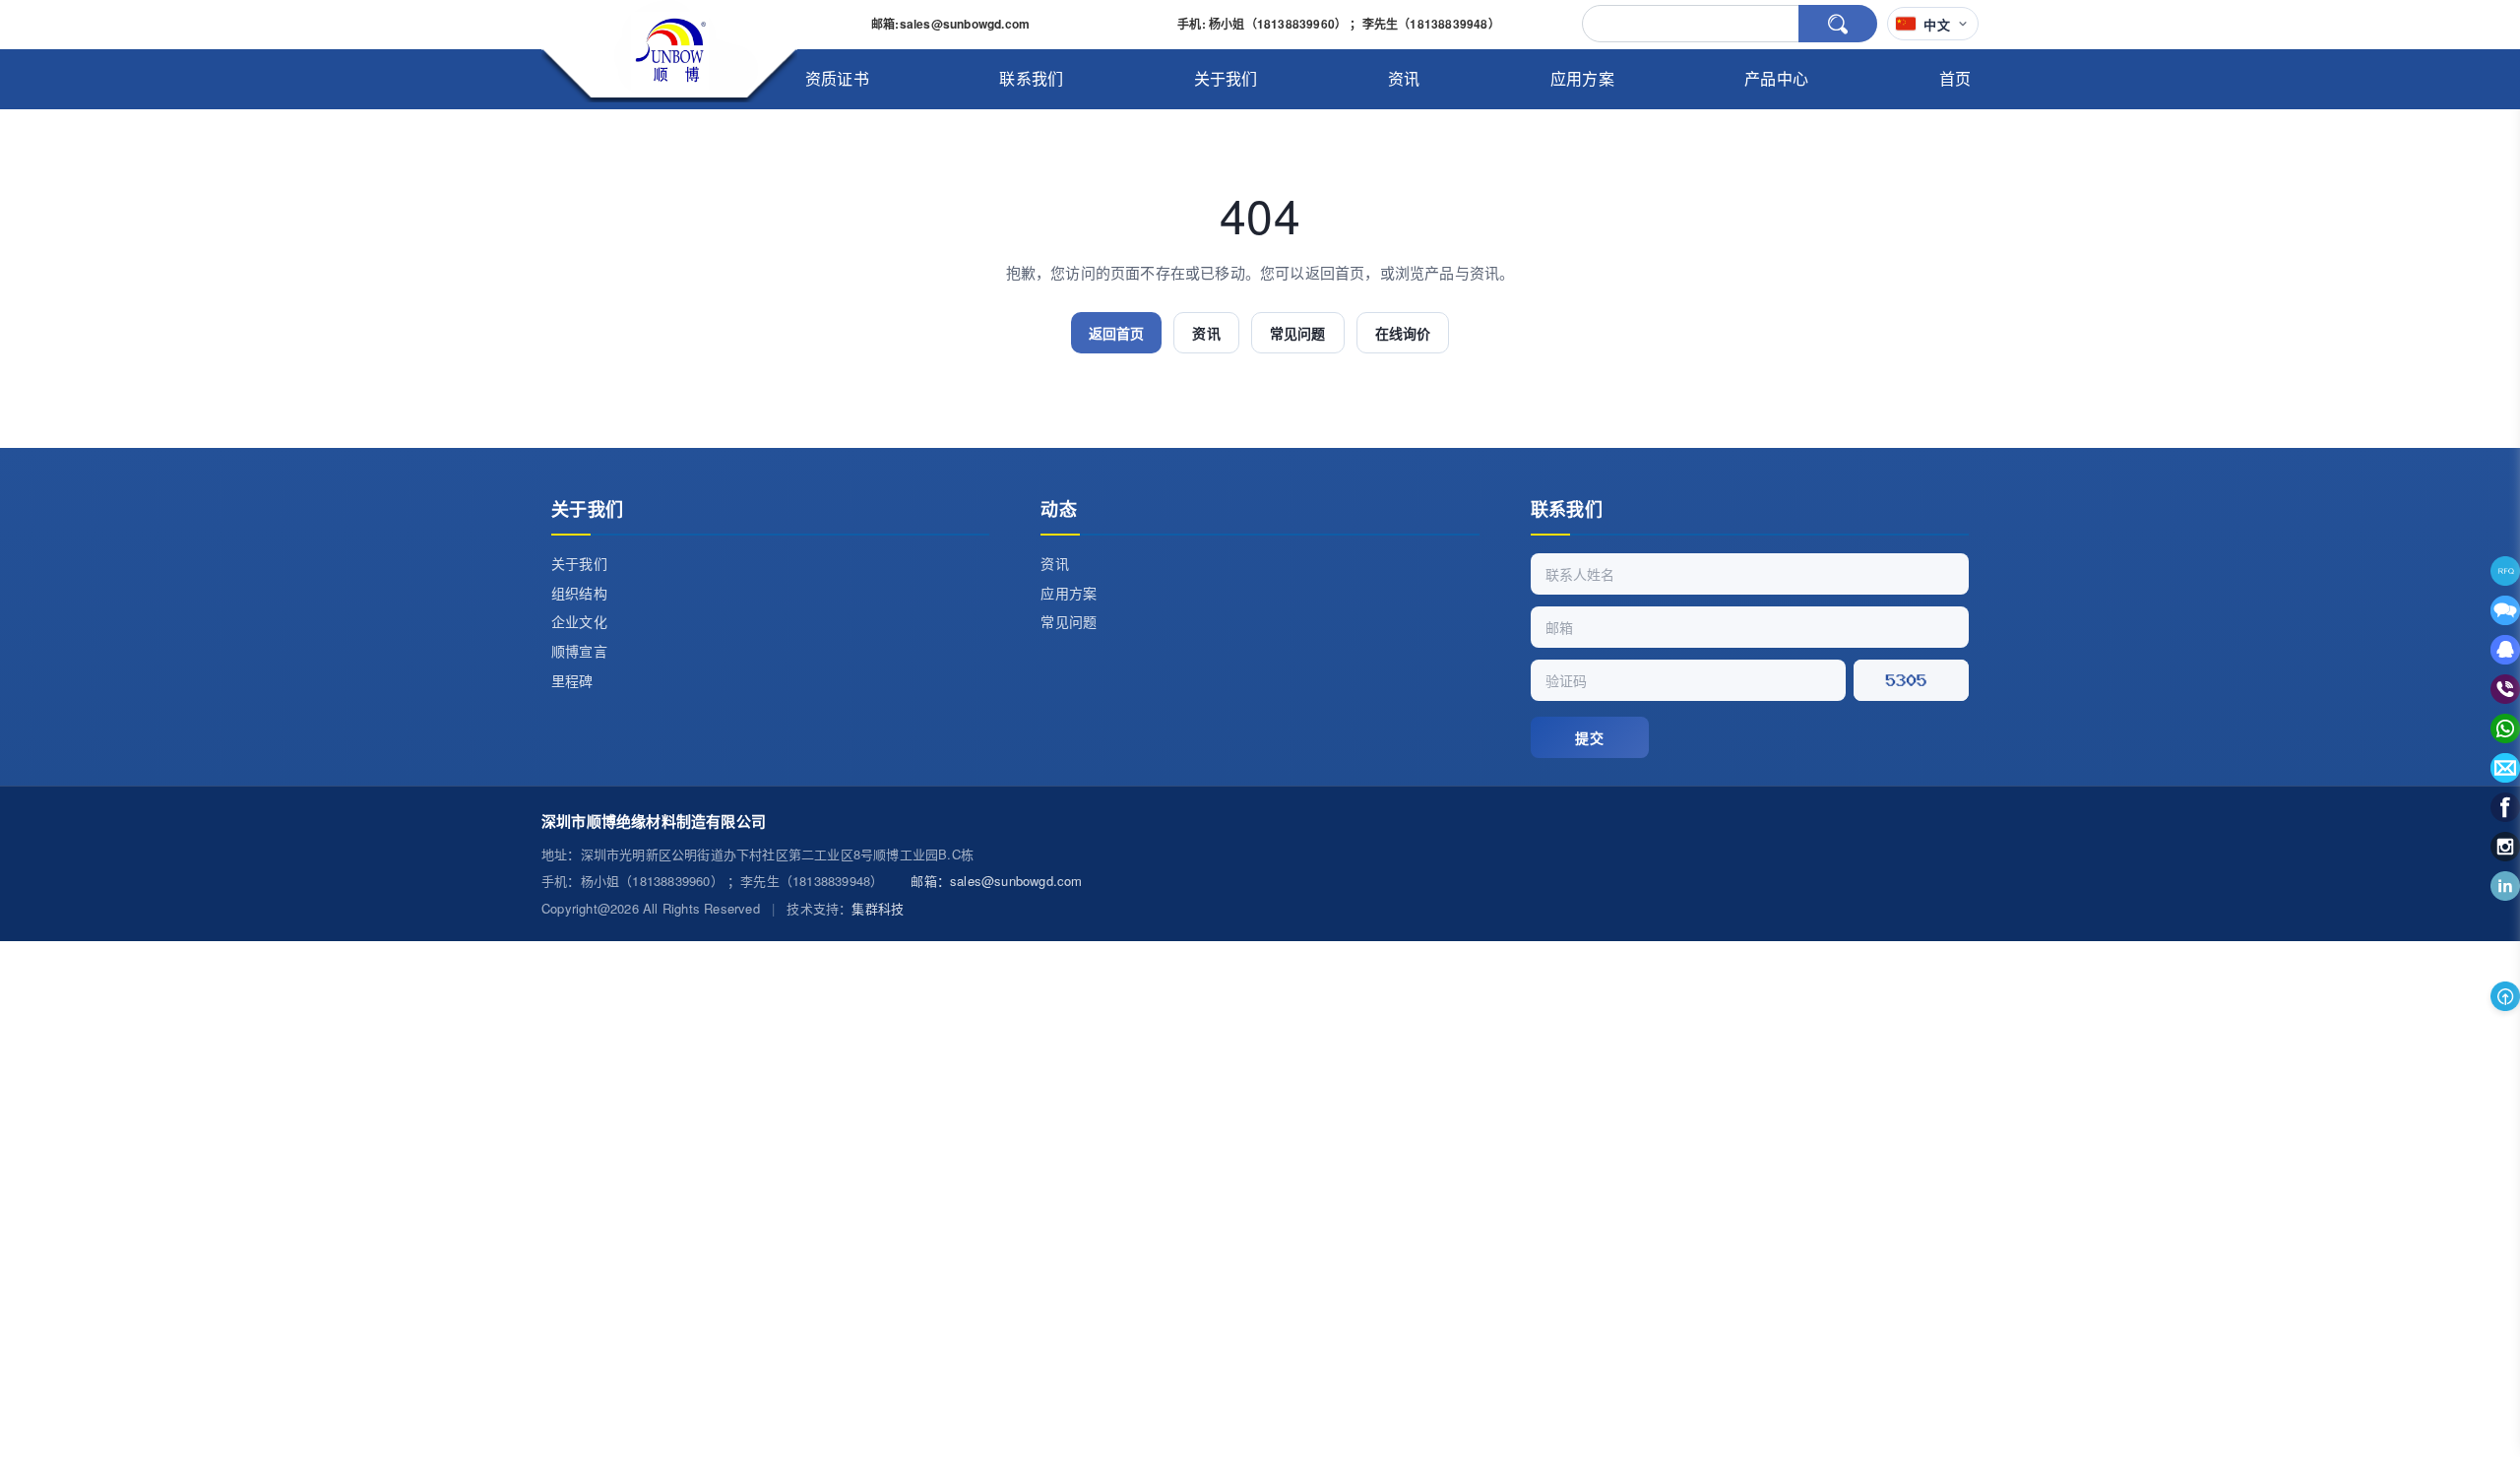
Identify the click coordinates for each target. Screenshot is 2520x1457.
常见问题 (1298, 333)
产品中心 (1776, 78)
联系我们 (1031, 78)
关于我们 (1226, 78)
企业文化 (579, 621)
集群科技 (878, 908)
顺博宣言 (579, 651)
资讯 (1404, 78)
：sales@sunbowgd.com (996, 881)
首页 (1955, 78)
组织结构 (579, 593)
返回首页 (1117, 333)
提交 (1589, 737)
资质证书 (837, 78)
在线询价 (1403, 333)
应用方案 (1582, 78)
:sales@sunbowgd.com (950, 24)
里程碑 (572, 680)
